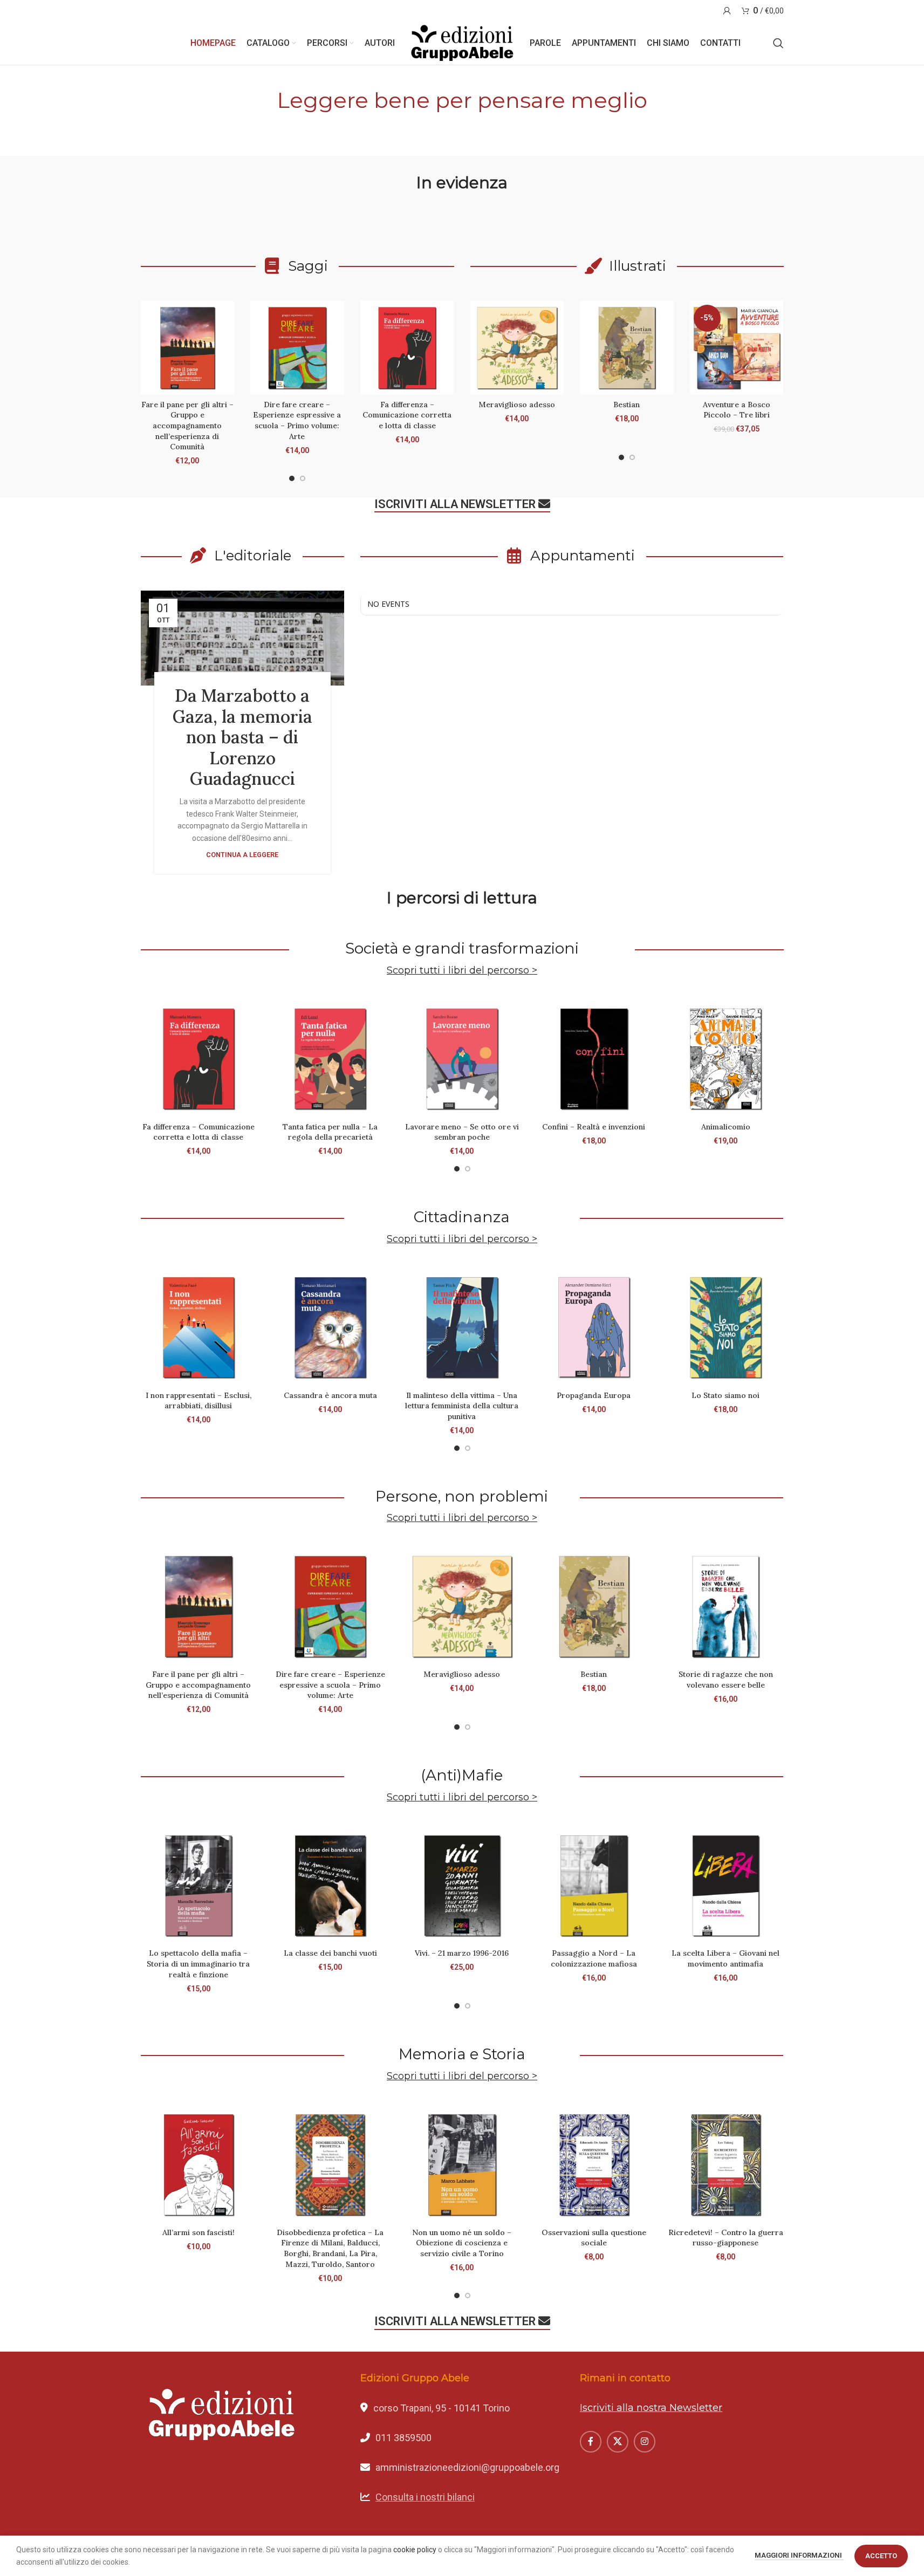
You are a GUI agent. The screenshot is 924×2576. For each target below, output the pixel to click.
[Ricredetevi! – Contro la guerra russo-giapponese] (725, 2164)
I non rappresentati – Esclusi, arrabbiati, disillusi (199, 1401)
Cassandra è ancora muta (330, 1395)
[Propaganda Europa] (594, 1327)
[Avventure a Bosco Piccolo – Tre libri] (737, 348)
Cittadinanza (462, 1217)
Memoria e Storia (462, 2054)
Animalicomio (726, 1127)
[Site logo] (462, 43)
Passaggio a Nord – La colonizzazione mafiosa (594, 1958)
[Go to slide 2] (303, 478)
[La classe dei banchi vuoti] (330, 1886)
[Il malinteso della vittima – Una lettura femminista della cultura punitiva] (462, 1327)
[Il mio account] (727, 11)
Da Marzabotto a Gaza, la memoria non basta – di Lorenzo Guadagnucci (242, 737)
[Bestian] (627, 348)
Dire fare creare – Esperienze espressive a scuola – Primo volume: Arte (297, 420)
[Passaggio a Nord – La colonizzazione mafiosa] (594, 1886)
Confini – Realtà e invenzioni (594, 1127)
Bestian (627, 405)
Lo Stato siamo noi (725, 1395)
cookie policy (415, 2550)
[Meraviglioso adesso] (517, 348)
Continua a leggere (242, 855)
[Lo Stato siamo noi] (725, 1327)
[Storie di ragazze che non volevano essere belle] (725, 1606)
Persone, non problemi (462, 1496)
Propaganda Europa (594, 1395)
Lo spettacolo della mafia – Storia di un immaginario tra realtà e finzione (198, 1964)
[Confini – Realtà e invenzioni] (594, 1059)
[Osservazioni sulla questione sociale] (594, 2164)
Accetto (881, 2556)
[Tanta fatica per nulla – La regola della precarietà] (330, 1059)
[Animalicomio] (725, 1059)
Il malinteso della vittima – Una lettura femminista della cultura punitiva (462, 1406)
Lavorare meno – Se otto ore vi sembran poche (462, 1132)
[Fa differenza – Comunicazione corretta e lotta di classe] (407, 348)
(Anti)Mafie (462, 1775)
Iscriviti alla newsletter (455, 504)
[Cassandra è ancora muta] (330, 1327)
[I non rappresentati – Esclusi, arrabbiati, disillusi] (199, 1327)
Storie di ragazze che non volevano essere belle (726, 1680)
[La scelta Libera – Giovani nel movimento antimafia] (725, 1886)
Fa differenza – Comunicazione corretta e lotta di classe (407, 415)
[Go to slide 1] (292, 478)
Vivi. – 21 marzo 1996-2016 (462, 1953)
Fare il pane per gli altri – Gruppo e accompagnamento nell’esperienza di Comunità (187, 426)
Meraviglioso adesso (517, 405)
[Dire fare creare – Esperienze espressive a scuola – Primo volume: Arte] (297, 348)
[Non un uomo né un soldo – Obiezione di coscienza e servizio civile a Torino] (462, 2164)
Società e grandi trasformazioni (462, 948)
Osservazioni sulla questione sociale (594, 2238)
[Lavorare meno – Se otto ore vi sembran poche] (462, 1059)
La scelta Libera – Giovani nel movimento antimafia (725, 1958)
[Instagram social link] (645, 2442)
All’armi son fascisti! (199, 2232)
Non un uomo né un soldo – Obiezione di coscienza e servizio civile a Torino (462, 2243)
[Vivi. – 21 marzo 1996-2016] (462, 1886)
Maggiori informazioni (799, 2555)
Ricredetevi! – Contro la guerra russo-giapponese (726, 2238)
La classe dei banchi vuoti (330, 1953)
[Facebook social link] (591, 2442)
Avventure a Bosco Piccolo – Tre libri (737, 410)
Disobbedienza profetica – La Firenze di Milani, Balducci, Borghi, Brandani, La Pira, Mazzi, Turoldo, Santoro (330, 2248)
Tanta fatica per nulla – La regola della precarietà (330, 1132)
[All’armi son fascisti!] (199, 2164)
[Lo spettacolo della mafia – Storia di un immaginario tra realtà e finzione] (199, 1886)
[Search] (778, 43)
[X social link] (618, 2442)
